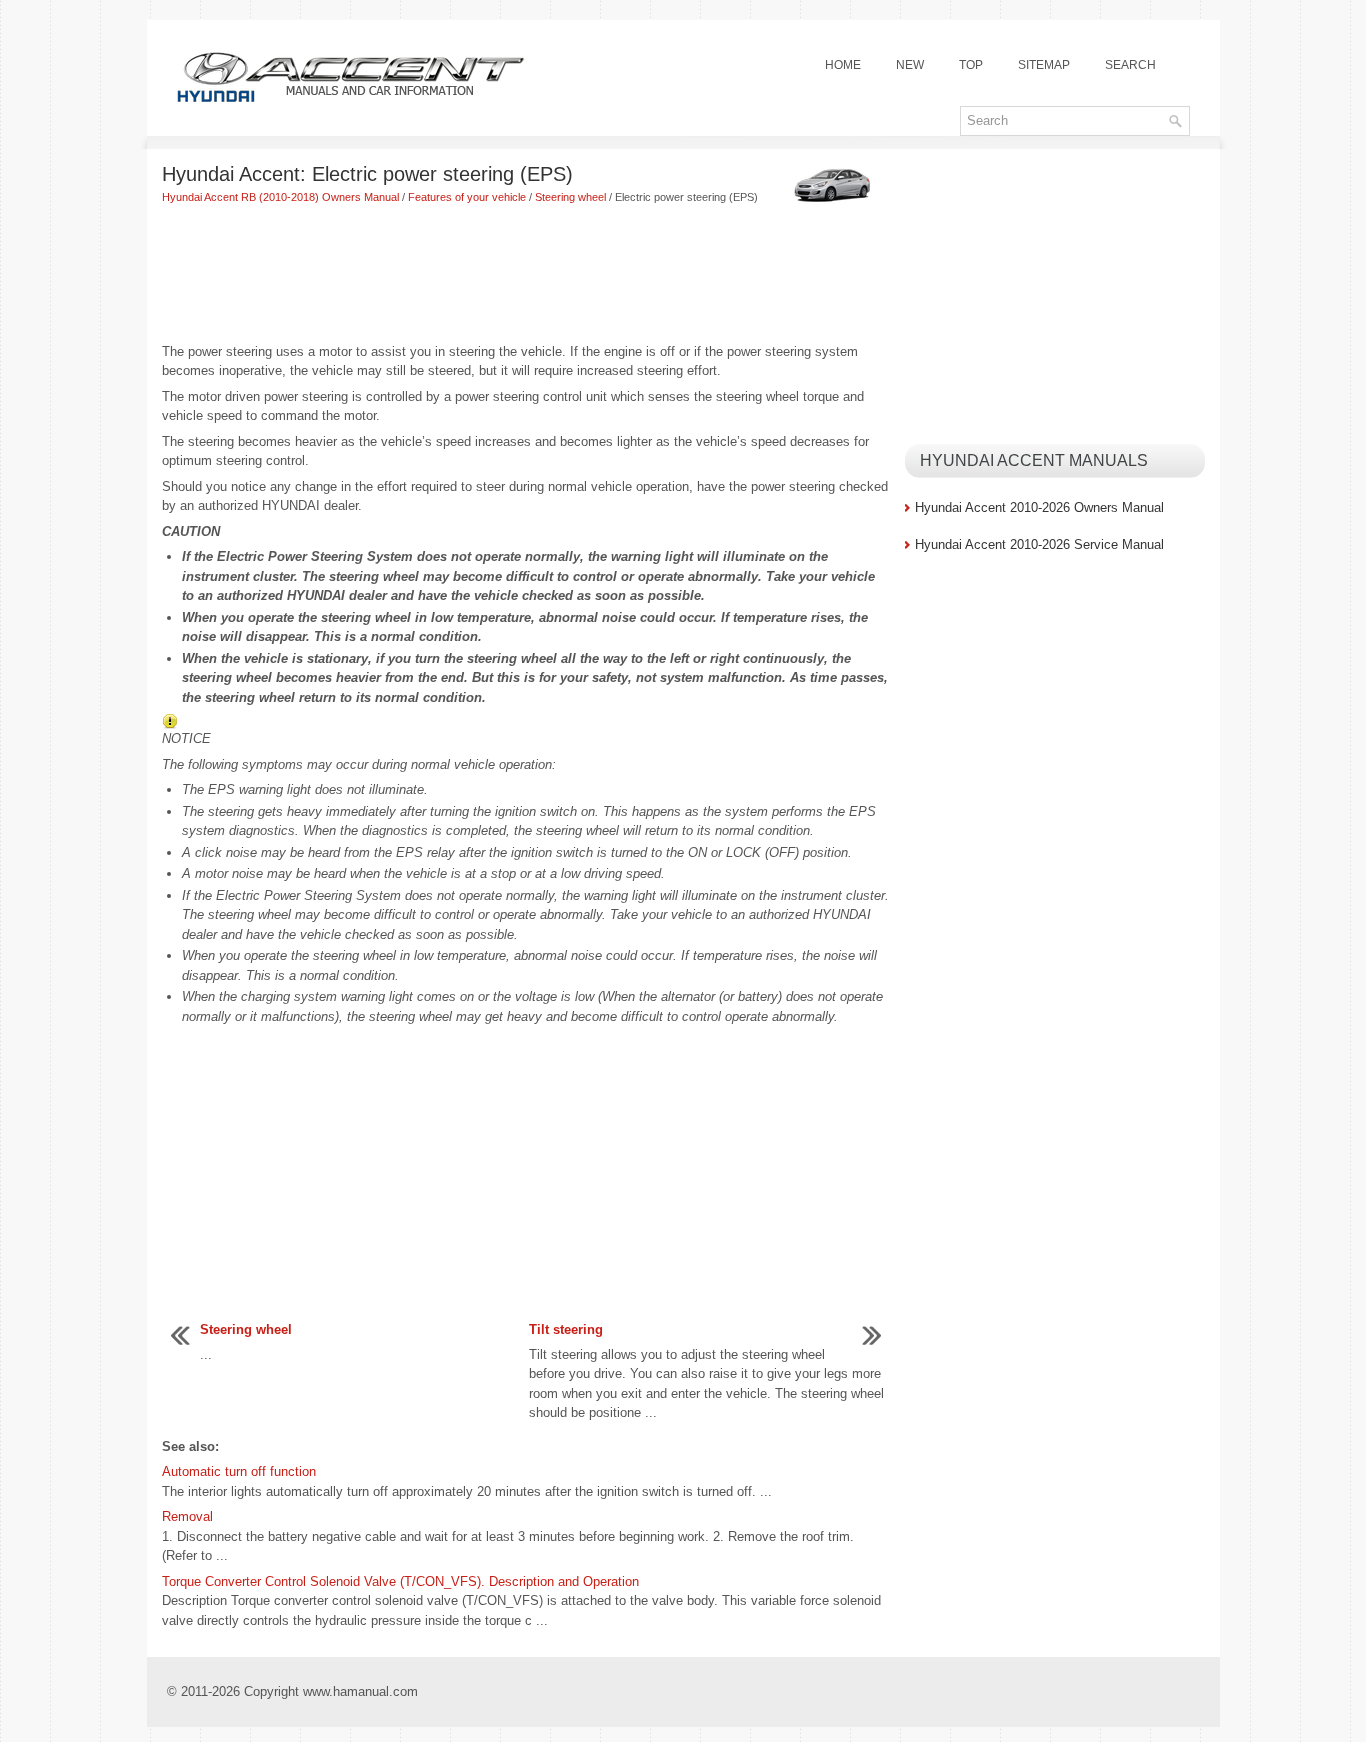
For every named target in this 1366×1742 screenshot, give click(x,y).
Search (1130, 65)
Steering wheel (570, 197)
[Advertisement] (526, 276)
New (910, 65)
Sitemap (1044, 65)
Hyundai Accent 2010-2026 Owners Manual (1039, 507)
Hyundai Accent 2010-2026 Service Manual (1039, 544)
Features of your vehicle (467, 197)
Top (971, 65)
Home (843, 65)
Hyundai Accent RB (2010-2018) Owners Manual (280, 197)
